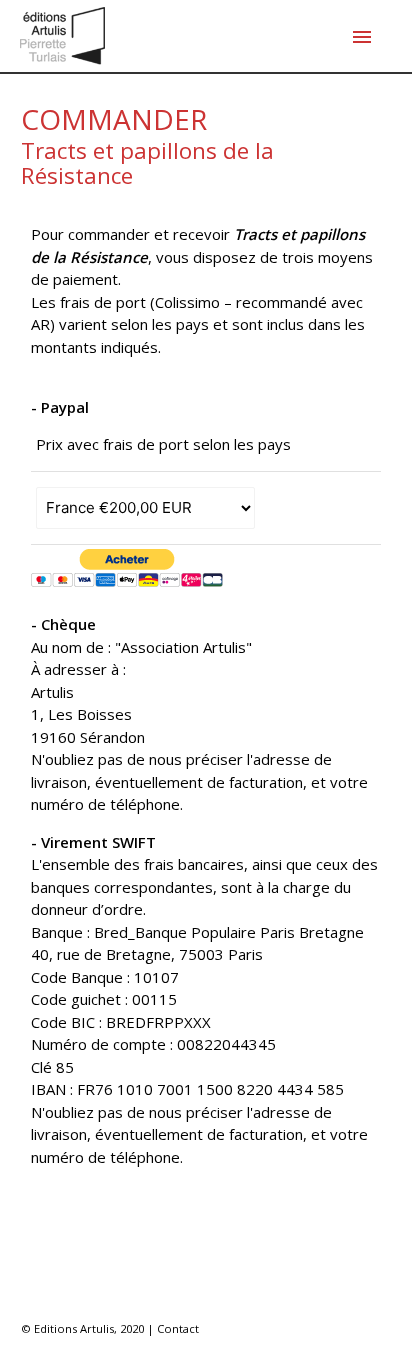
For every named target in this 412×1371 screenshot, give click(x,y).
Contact (178, 1328)
